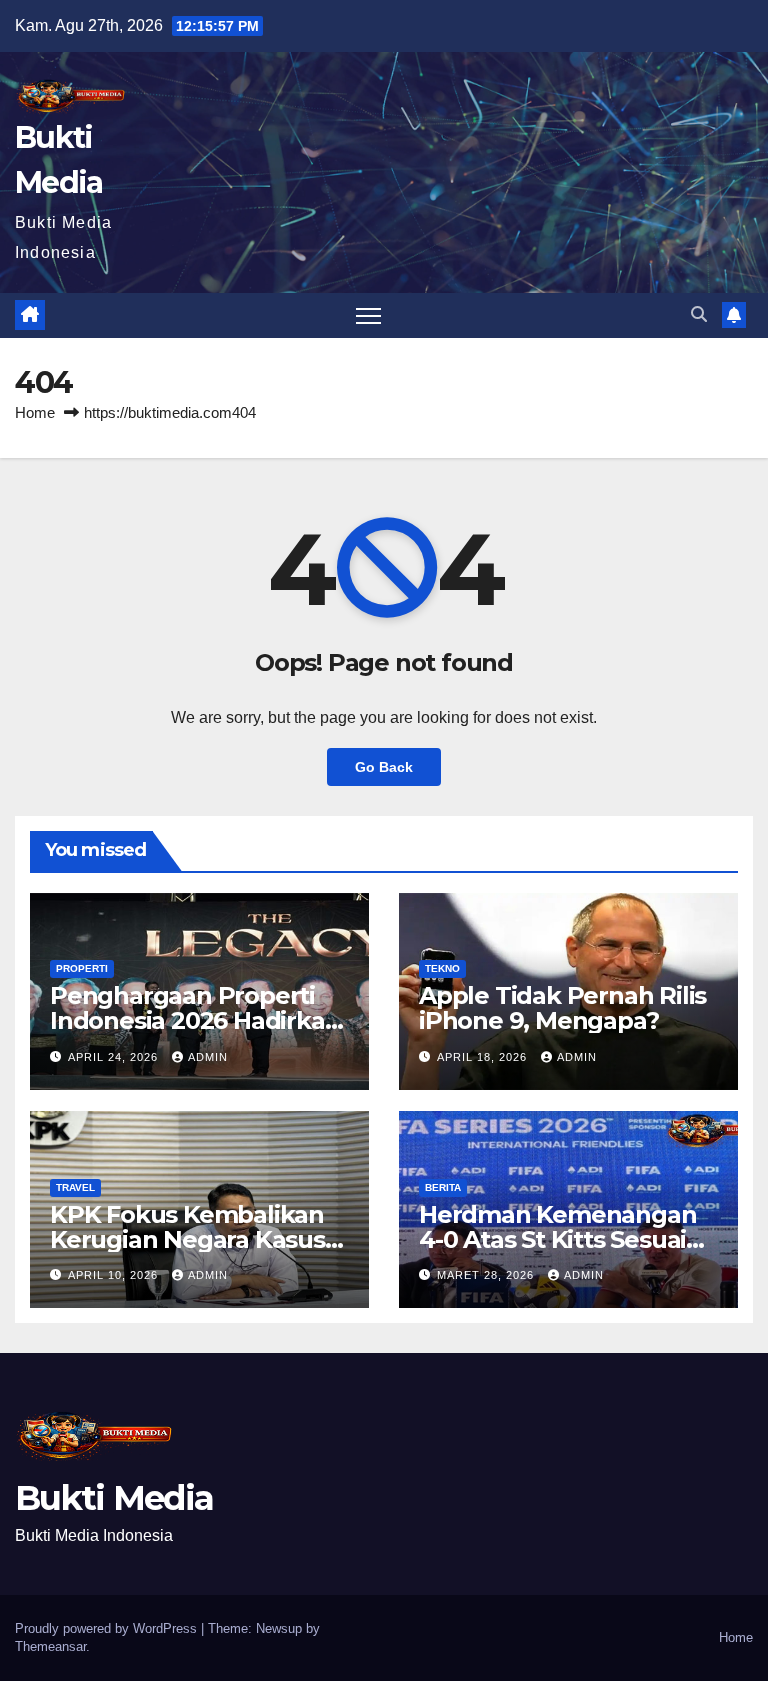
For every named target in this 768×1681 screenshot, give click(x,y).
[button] (699, 314)
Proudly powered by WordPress (108, 1628)
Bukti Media (114, 1498)
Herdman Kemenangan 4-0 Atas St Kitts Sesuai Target (557, 1239)
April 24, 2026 (115, 1057)
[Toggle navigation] (368, 315)
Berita (443, 1187)
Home (35, 412)
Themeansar (50, 1646)
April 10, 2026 (115, 1275)
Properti (82, 968)
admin (208, 1057)
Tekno (442, 968)
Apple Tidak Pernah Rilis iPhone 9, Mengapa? (562, 1008)
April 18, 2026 (484, 1057)
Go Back (384, 767)
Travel (75, 1187)
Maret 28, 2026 (487, 1275)
